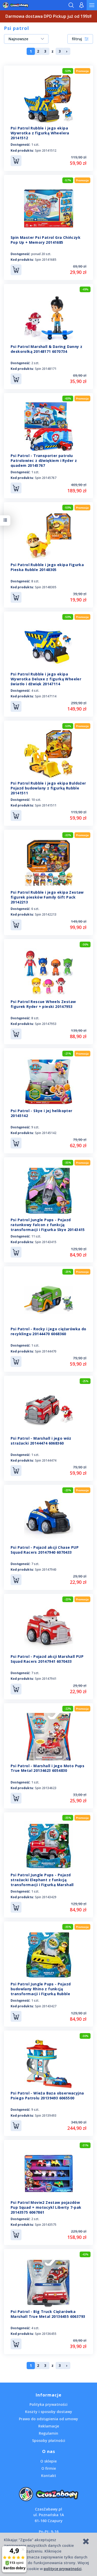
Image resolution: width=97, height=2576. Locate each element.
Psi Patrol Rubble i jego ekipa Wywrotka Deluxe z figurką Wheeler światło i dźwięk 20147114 (46, 679)
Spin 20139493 (46, 2116)
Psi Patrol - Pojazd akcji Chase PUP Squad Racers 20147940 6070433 (45, 1550)
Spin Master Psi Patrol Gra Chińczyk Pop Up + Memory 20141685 (46, 240)
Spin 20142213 (46, 914)
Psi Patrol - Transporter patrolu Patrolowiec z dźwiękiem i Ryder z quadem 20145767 (44, 460)
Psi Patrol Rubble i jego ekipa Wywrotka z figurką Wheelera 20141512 (40, 133)
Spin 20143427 (46, 2006)
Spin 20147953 (46, 1024)
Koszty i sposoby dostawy (49, 2412)
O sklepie (48, 2461)
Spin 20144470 (46, 1351)
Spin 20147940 (46, 1570)
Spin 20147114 (46, 696)
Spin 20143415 (46, 1242)
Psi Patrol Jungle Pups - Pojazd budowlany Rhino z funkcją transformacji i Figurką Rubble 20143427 (41, 1991)
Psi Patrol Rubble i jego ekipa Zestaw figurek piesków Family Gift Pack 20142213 (47, 897)
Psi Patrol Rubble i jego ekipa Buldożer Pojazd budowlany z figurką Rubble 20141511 (48, 788)
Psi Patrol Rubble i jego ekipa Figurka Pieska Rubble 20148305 (47, 567)
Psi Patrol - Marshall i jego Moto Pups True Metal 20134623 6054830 (47, 1768)
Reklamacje (49, 2426)
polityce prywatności (63, 2569)
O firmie (49, 2468)
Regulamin (48, 2433)
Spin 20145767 (46, 478)
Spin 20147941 (46, 1679)
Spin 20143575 (46, 2225)
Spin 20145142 (46, 1133)
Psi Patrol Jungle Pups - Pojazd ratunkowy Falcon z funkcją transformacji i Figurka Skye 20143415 (48, 1225)
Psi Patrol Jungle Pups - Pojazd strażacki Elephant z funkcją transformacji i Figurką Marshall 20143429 (42, 1882)
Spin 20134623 (46, 1788)
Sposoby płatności (49, 2440)
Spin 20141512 (46, 150)
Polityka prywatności (48, 2404)
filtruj (77, 39)
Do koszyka (16, 161)
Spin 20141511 (46, 805)
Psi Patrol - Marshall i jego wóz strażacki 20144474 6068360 (41, 1441)
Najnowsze (18, 39)
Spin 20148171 (46, 369)
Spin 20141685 (46, 260)
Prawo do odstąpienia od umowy (48, 2419)
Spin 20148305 (46, 587)
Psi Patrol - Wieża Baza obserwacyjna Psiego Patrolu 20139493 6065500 (47, 2096)
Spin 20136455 (46, 2334)
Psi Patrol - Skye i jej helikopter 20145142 (42, 1113)
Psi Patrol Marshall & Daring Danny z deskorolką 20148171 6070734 (46, 349)
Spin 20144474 (46, 1460)
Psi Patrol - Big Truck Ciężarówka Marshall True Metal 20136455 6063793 (48, 2314)
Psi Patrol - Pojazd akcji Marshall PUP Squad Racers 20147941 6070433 (47, 1659)
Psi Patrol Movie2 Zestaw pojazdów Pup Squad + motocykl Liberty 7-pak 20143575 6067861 (46, 2207)
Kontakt (49, 2476)
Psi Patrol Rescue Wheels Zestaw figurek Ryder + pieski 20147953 (43, 1004)
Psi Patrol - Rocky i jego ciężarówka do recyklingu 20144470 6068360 (48, 1331)
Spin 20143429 (46, 1897)
